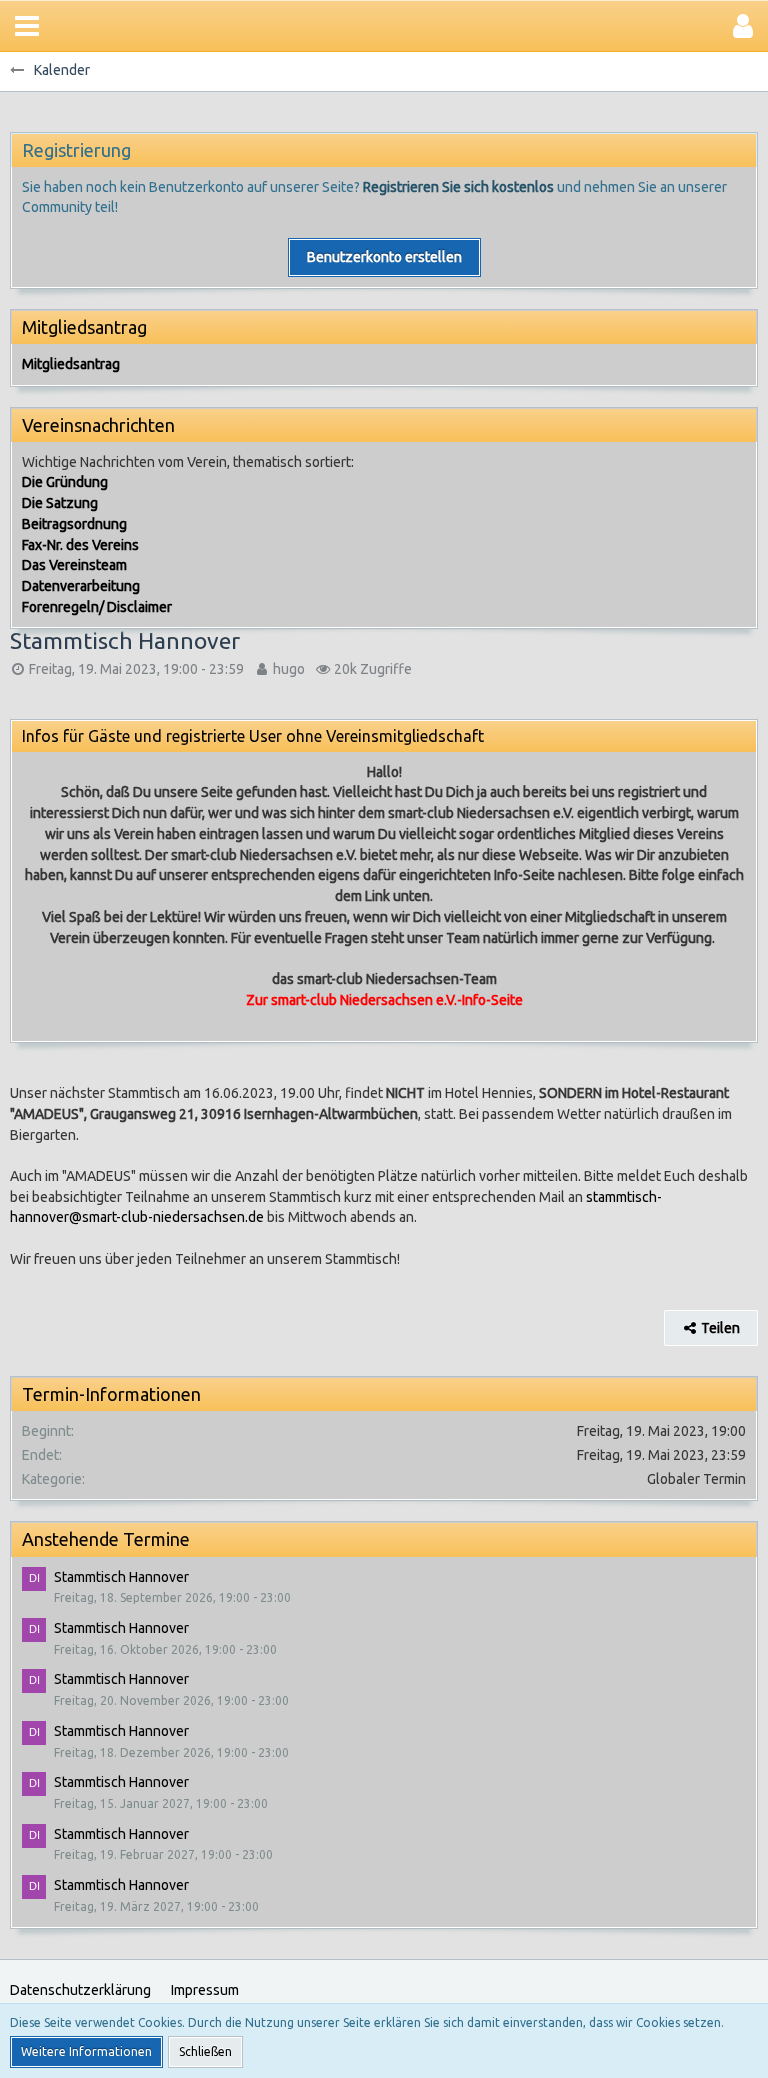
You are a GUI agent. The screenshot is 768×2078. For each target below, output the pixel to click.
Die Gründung (65, 482)
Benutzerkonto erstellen (384, 257)
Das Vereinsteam (74, 565)
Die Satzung (60, 503)
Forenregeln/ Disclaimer (97, 607)
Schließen (205, 2051)
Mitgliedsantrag (71, 364)
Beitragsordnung (74, 524)
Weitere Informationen (86, 2051)
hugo (289, 669)
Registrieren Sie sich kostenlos (458, 187)
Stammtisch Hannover (121, 1577)
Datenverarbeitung (81, 586)
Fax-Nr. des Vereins (80, 545)
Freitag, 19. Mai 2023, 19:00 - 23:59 (136, 669)
